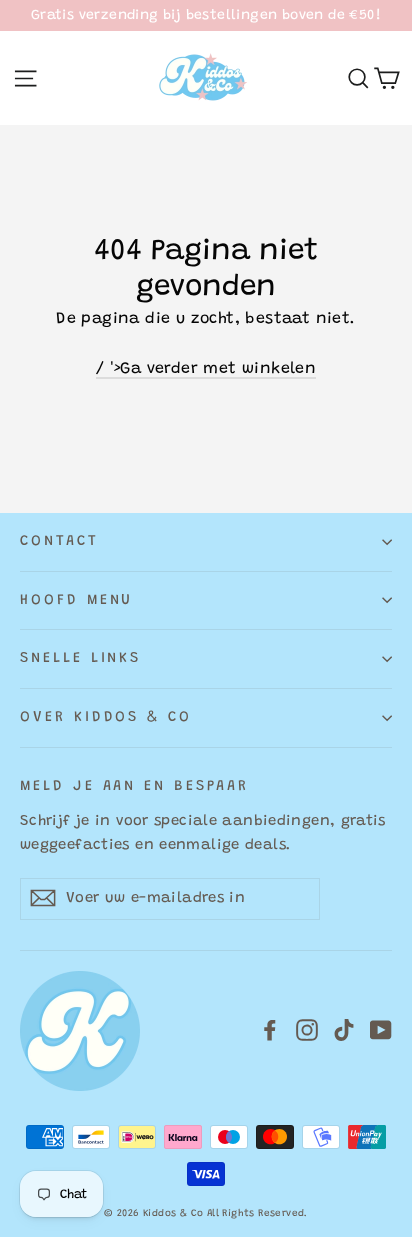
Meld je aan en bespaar (134, 786)
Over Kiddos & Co (106, 717)
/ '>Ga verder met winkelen (206, 369)
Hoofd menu (76, 600)
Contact (59, 541)
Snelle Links (80, 658)
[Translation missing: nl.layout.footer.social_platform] (270, 1031)
